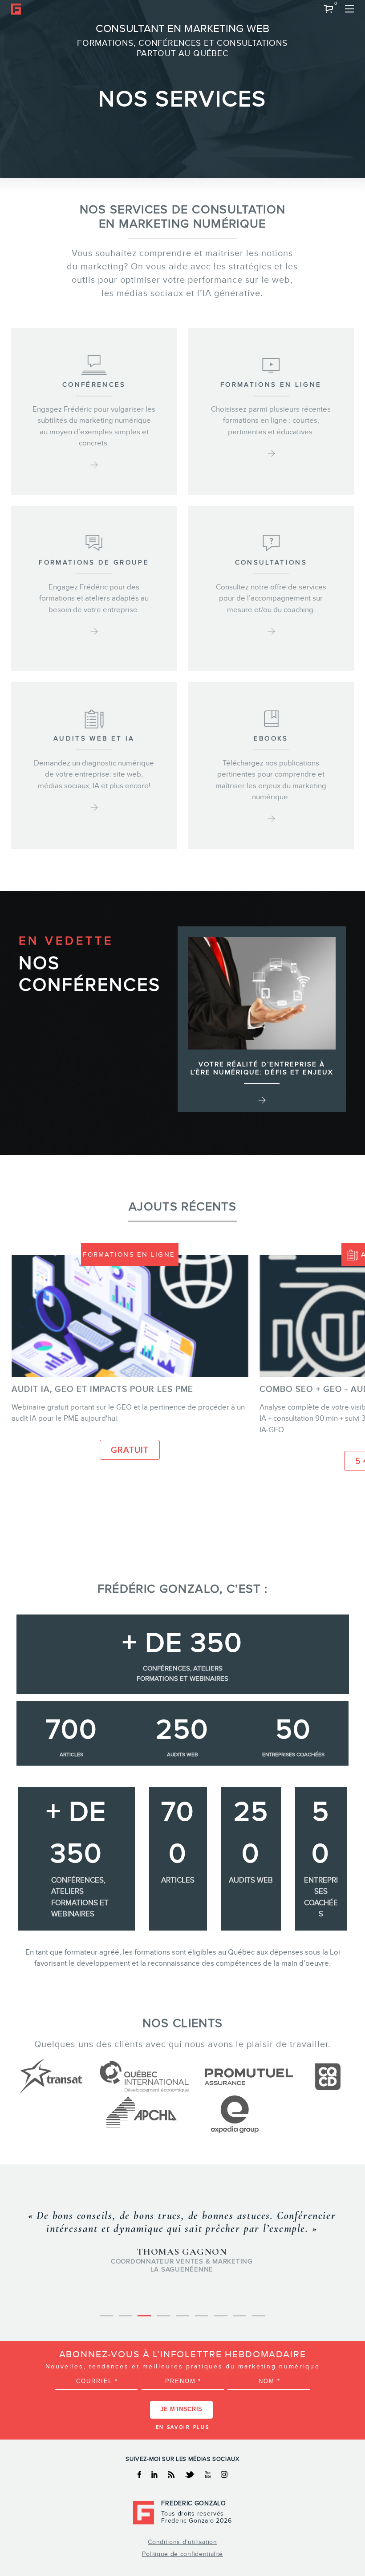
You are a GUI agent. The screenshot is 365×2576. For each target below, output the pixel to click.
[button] (329, 9)
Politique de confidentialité (182, 2554)
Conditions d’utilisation (182, 2542)
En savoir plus (183, 2427)
